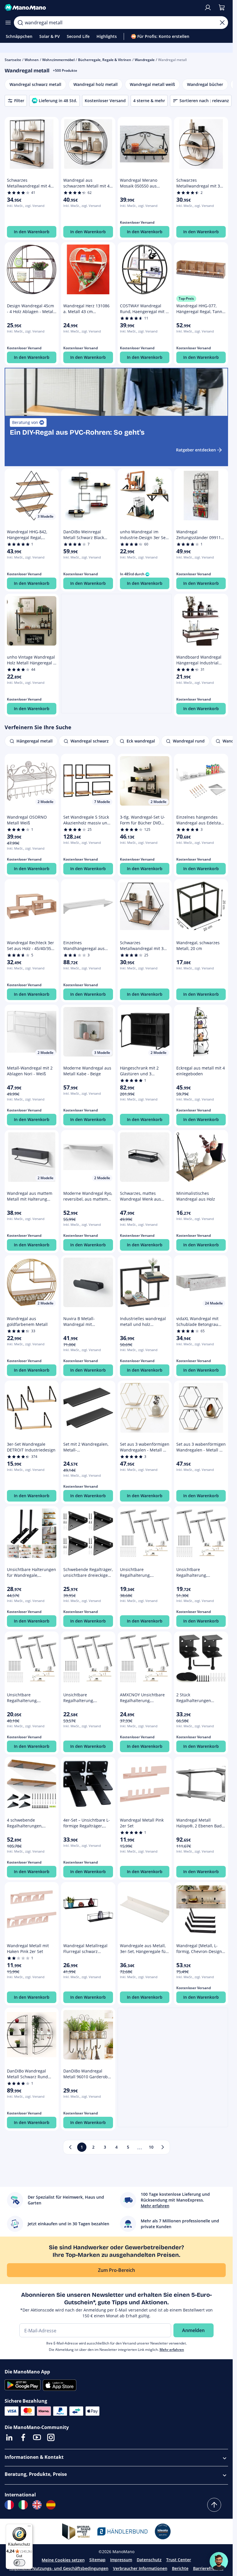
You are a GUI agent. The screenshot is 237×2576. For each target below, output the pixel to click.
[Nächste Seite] (163, 2147)
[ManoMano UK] (37, 2505)
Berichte (180, 2568)
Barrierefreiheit (208, 2568)
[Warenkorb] (222, 8)
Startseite (13, 60)
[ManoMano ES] (51, 2505)
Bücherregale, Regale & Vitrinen (105, 60)
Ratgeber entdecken (196, 450)
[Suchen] (20, 23)
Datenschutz (149, 2560)
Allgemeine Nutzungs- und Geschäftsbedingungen (59, 2568)
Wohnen (32, 60)
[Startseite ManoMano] (102, 8)
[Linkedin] (9, 2437)
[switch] (19, 2563)
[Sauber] (222, 23)
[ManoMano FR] (9, 2505)
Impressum (121, 2560)
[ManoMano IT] (23, 2505)
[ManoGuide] (219, 2561)
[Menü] (29, 2527)
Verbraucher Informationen (140, 2568)
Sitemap (97, 2560)
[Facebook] (23, 2437)
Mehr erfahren (172, 2350)
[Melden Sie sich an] (208, 8)
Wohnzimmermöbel (58, 60)
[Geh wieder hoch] (214, 2505)
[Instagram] (51, 2437)
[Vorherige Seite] (70, 2147)
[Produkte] (8, 23)
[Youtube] (37, 2437)
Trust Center (179, 2560)
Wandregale (145, 60)
